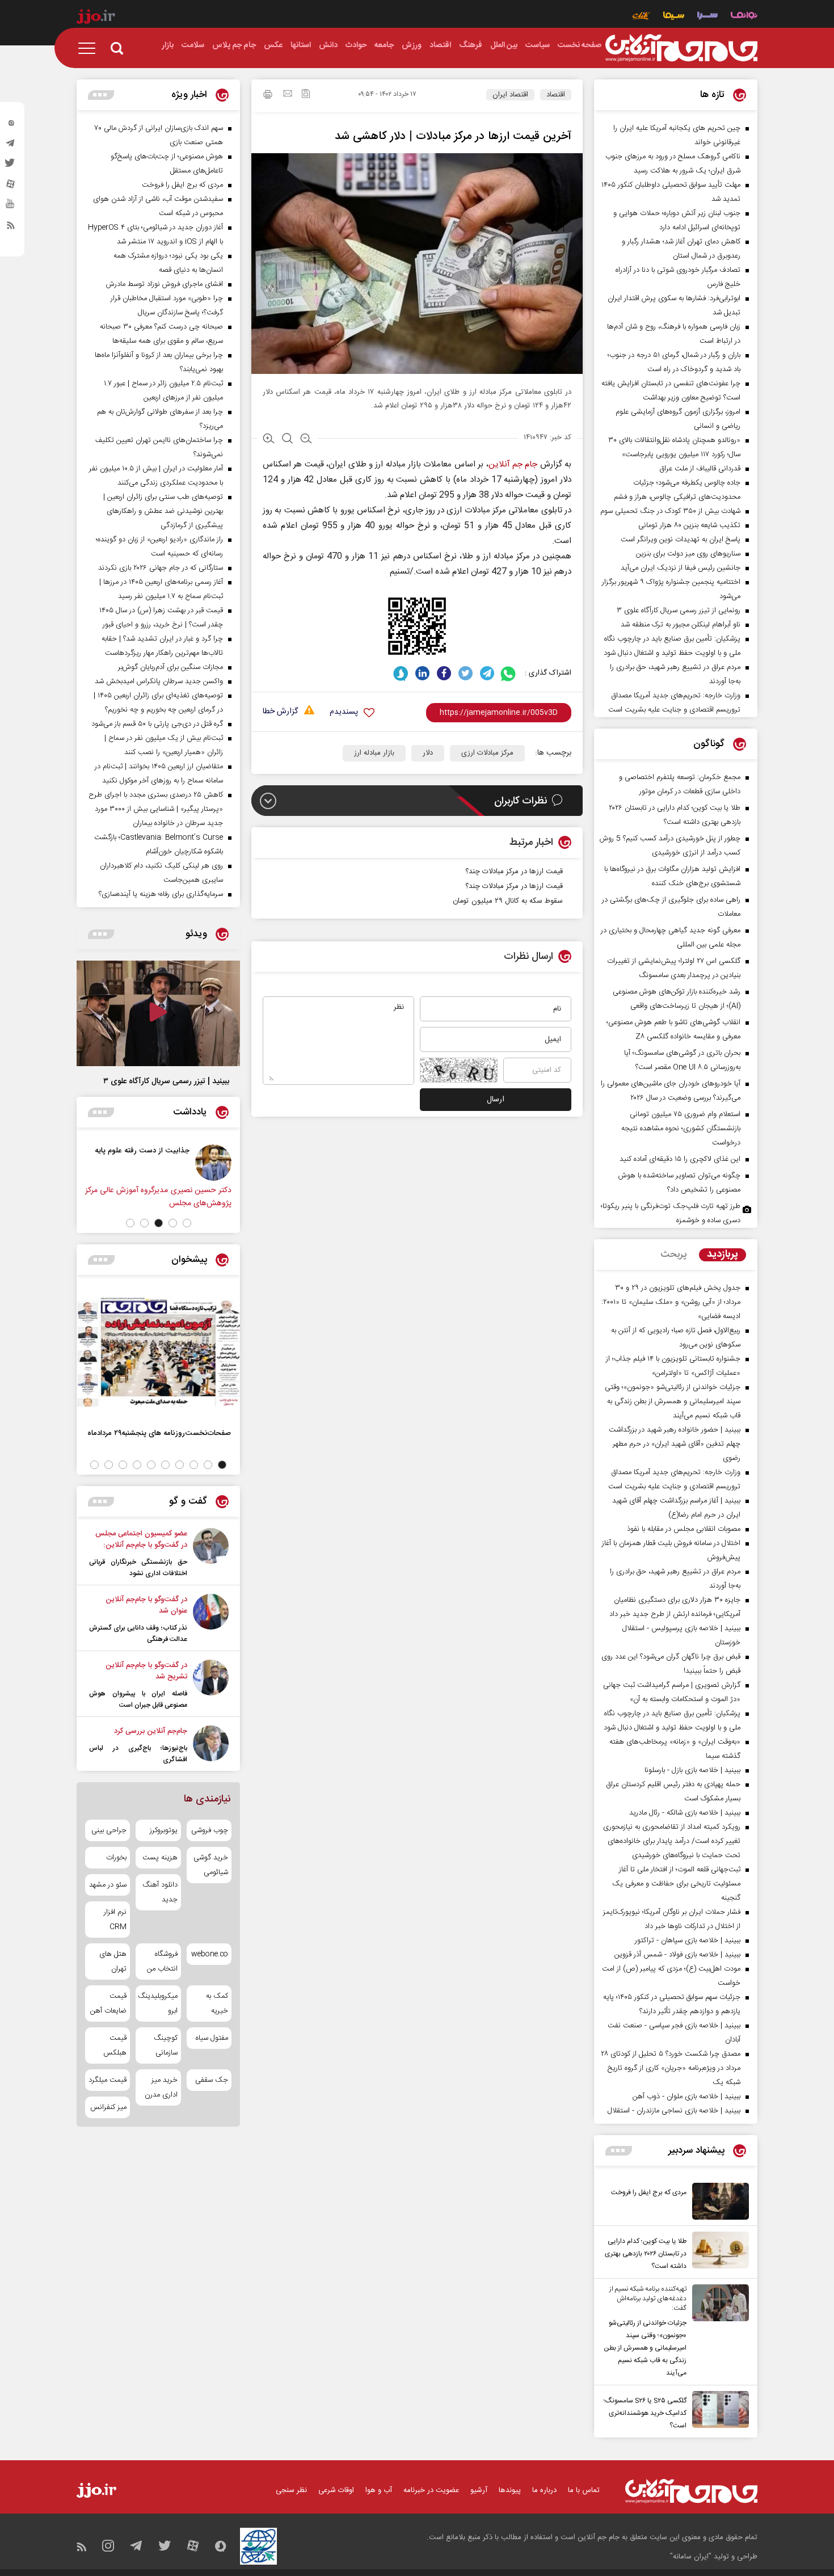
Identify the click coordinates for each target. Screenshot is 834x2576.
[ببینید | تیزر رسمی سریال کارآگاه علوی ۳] (158, 1013)
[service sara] (707, 17)
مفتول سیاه (212, 2038)
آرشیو (479, 2490)
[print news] (268, 96)
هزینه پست (160, 1858)
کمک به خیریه (217, 2003)
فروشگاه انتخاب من (162, 1962)
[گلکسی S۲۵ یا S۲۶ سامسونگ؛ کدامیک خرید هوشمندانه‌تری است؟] (718, 2411)
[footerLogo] (691, 2491)
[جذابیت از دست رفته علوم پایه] (213, 1163)
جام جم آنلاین (513, 464)
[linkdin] (422, 673)
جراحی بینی (109, 1830)
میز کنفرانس (108, 2107)
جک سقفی (212, 2080)
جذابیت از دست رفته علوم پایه (142, 1150)
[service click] (641, 17)
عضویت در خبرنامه (431, 2490)
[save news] (306, 95)
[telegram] (11, 146)
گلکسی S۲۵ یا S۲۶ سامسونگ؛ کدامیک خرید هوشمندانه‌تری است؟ (645, 2413)
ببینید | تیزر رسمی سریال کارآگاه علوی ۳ (166, 1081)
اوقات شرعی (336, 2490)
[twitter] (11, 166)
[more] (619, 2151)
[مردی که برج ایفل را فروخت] (718, 2201)
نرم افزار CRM (115, 1920)
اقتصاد (556, 95)
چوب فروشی (210, 1830)
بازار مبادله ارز (374, 753)
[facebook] (444, 673)
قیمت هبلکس (115, 2045)
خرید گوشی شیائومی (211, 1865)
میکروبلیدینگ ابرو (158, 2003)
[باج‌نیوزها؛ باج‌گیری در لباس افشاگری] (211, 1745)
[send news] (288, 95)
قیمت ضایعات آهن (108, 2003)
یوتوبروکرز (163, 1830)
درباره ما (544, 2490)
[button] (187, 1223)
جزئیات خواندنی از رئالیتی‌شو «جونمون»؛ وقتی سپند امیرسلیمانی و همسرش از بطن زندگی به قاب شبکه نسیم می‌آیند (645, 2348)
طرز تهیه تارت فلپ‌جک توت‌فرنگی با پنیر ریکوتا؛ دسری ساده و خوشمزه (671, 1213)
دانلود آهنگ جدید (160, 1892)
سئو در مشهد (108, 1885)
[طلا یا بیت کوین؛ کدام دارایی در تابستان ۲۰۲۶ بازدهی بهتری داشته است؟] (718, 2252)
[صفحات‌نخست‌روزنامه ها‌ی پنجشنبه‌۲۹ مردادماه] (158, 1352)
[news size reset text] (287, 440)
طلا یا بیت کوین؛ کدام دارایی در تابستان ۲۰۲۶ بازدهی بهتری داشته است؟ (646, 2254)
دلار (428, 753)
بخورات (116, 1858)
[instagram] (11, 125)
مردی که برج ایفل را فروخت (649, 2192)
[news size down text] (306, 440)
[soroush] (401, 673)
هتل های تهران (113, 1962)
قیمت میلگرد (108, 2080)
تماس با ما (584, 2490)
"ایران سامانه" (691, 2557)
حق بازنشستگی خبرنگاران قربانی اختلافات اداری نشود (138, 1568)
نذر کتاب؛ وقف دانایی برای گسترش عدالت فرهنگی (138, 1634)
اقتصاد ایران (510, 95)
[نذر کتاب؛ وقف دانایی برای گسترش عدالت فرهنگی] (211, 1619)
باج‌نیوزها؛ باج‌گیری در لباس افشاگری (138, 1754)
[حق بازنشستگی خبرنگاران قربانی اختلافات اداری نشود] (211, 1554)
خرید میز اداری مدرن (161, 2087)
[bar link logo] (96, 18)
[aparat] (11, 187)
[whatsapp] (509, 673)
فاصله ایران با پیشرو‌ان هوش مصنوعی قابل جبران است (138, 1699)
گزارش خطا (280, 712)
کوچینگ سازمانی (165, 2045)
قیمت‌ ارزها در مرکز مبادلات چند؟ (514, 872)
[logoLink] (681, 48)
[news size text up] (269, 440)
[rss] (11, 228)
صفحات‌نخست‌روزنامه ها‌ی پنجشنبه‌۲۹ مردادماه (159, 1433)
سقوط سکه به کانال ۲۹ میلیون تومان (508, 901)
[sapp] (11, 207)
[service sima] (674, 17)
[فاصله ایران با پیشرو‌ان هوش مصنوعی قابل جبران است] (211, 1685)
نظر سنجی (291, 2490)
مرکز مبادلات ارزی (487, 753)
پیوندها (510, 2490)
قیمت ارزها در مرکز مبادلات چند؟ (514, 886)
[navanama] (744, 17)
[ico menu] (90, 48)
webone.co (210, 1954)
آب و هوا (379, 2490)
